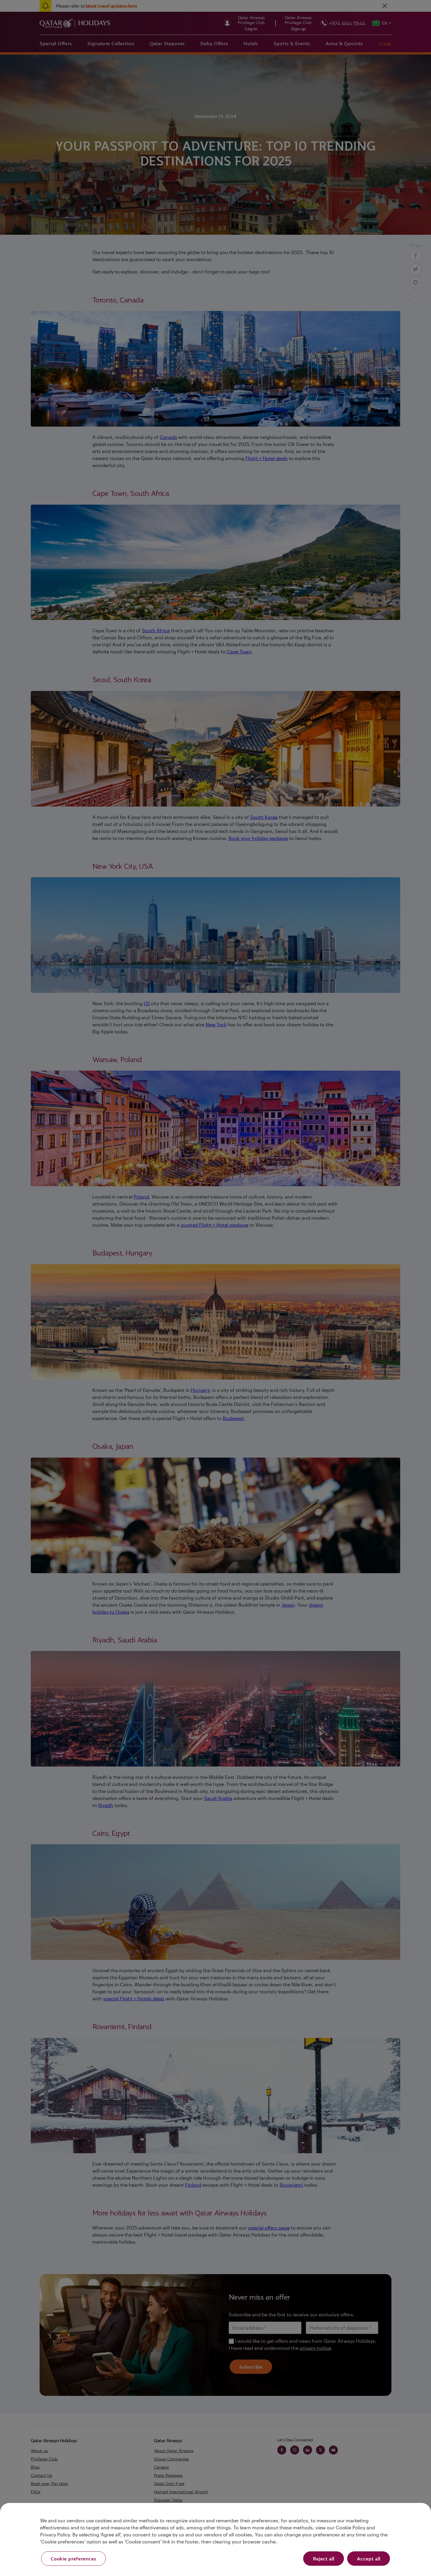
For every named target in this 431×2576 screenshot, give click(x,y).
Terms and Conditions (195, 1329)
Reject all (324, 2559)
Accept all (369, 2559)
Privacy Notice (165, 1336)
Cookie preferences (73, 2559)
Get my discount (162, 1355)
